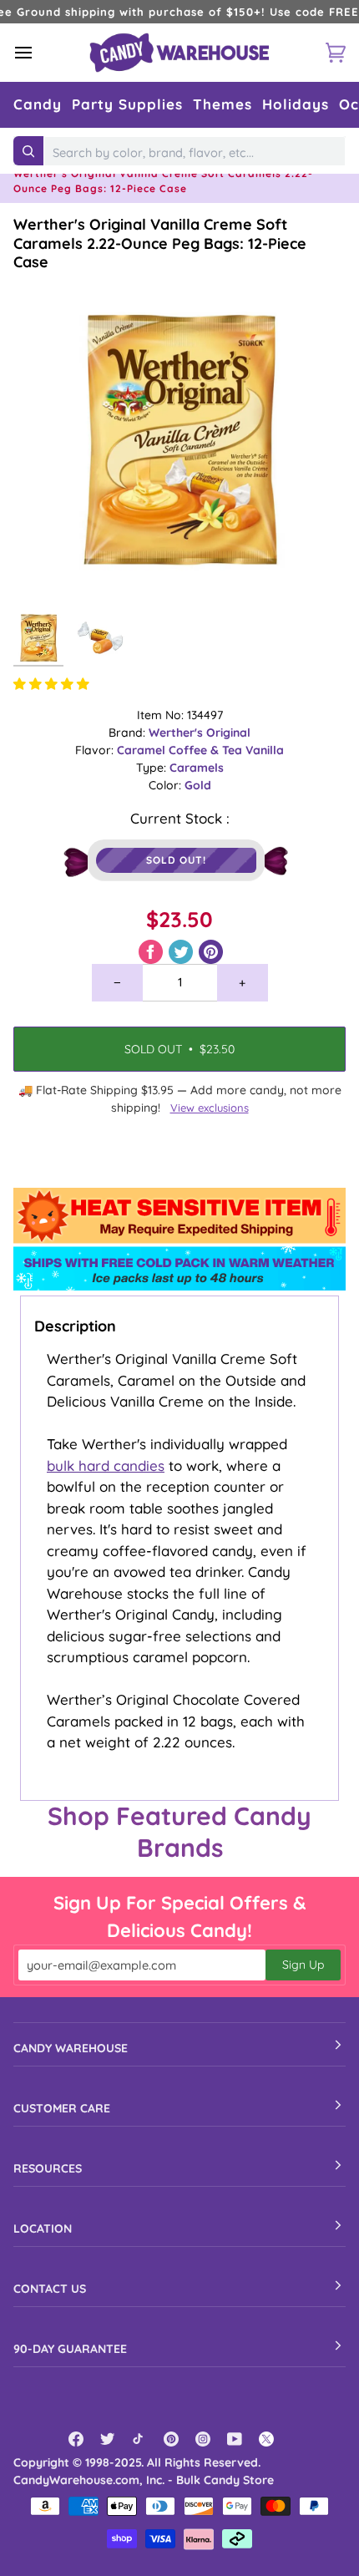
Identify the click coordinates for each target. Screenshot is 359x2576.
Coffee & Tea (207, 750)
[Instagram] (203, 2439)
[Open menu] (38, 52)
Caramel (143, 750)
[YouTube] (235, 2439)
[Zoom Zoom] (179, 439)
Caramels (197, 768)
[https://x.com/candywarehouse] (266, 2439)
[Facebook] (76, 2439)
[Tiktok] (139, 2439)
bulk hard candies (106, 1465)
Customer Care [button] (62, 2108)
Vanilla (265, 750)
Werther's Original (200, 733)
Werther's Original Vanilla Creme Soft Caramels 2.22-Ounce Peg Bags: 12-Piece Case (160, 243)
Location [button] (43, 2229)
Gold (198, 785)
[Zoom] (45, 573)
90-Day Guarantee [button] (70, 2349)
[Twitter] (108, 2439)
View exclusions (210, 1108)
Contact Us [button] (50, 2289)
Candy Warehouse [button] (71, 2048)
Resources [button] (48, 2168)
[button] (38, 105)
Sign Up (303, 1965)
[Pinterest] (171, 2439)
